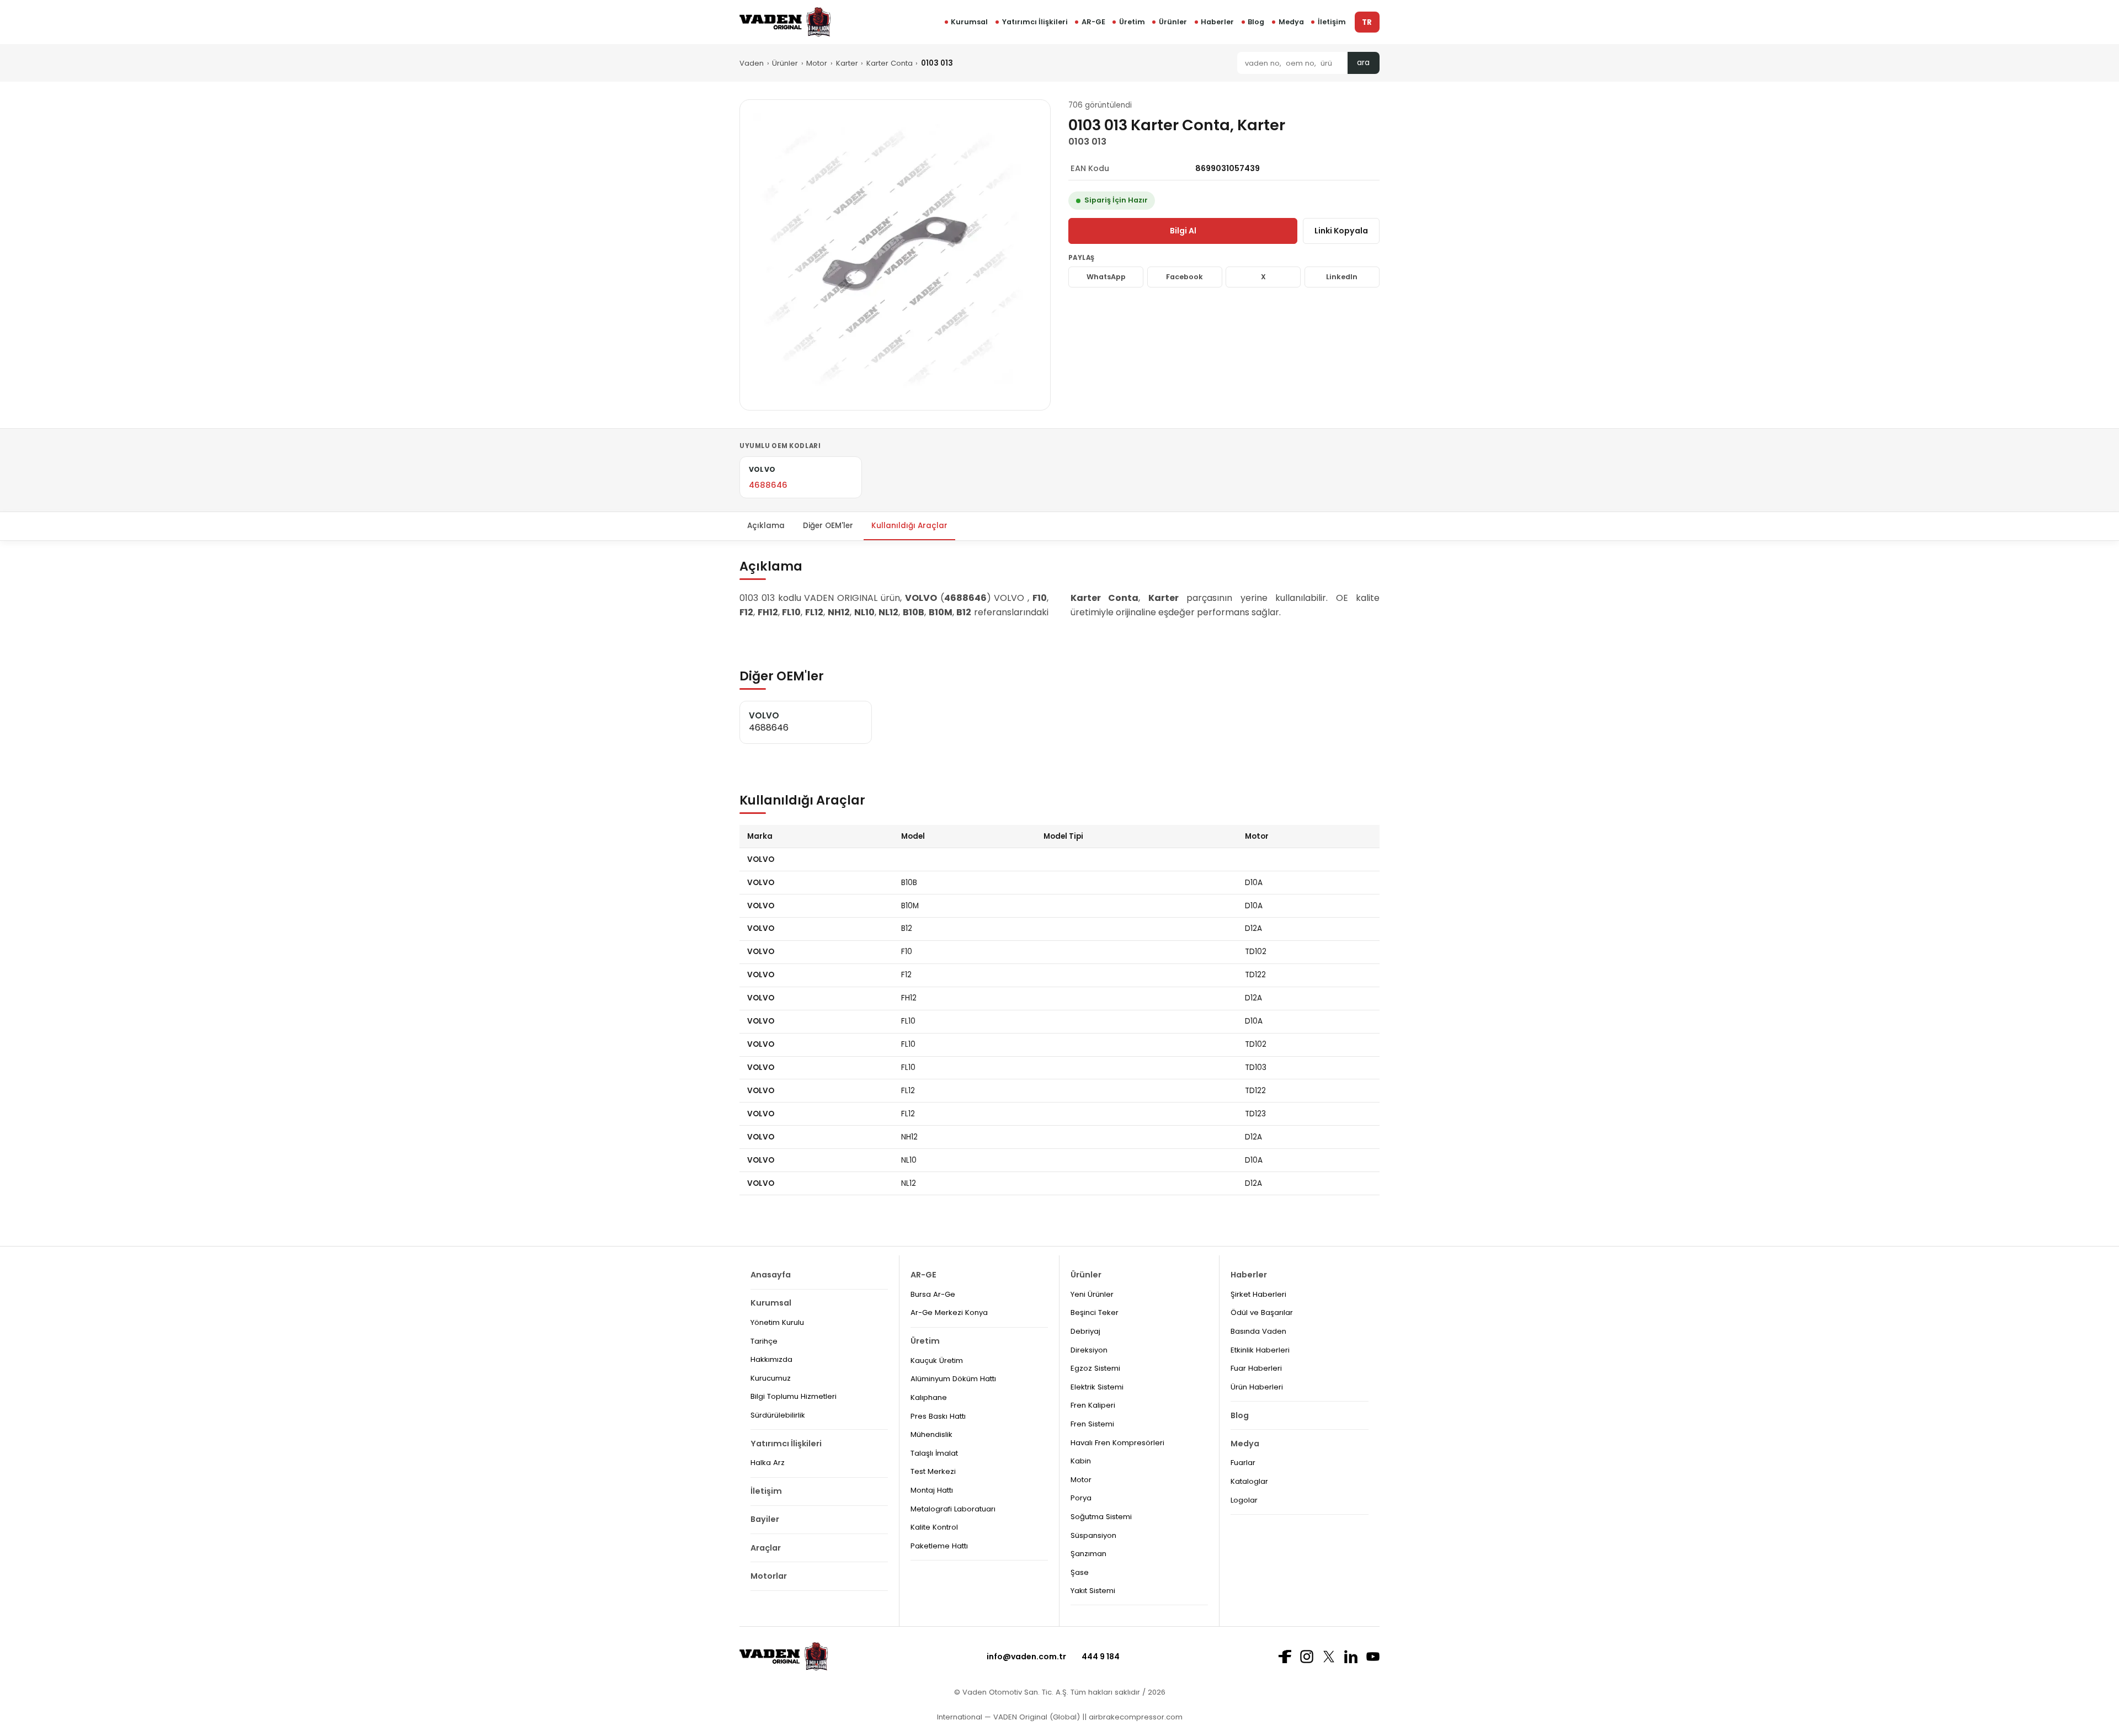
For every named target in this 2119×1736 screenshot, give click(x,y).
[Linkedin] (1351, 1657)
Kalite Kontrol (934, 1527)
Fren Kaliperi (1093, 1405)
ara (1363, 63)
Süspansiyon (1093, 1535)
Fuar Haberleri (1256, 1368)
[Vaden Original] (785, 22)
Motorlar (769, 1576)
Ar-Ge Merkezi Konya (949, 1312)
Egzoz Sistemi (1095, 1368)
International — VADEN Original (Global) (1008, 1717)
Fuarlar (1243, 1463)
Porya (1081, 1498)
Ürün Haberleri (1257, 1387)
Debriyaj (1085, 1331)
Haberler (1217, 22)
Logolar (1244, 1500)
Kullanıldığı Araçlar (909, 526)
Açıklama (766, 526)
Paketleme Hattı (939, 1546)
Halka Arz (768, 1463)
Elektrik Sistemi (1097, 1387)
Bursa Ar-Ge (933, 1294)
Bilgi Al (1183, 231)
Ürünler (1173, 22)
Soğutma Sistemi (1101, 1517)
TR (1367, 22)
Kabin (1081, 1461)
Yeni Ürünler (1092, 1294)
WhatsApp (1106, 277)
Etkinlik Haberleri (1260, 1350)
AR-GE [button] (1093, 22)
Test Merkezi (933, 1471)
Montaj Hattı (932, 1490)
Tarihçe (764, 1341)
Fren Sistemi (1092, 1424)
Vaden (752, 63)
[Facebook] (1285, 1657)
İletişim (1332, 22)
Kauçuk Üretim (937, 1360)
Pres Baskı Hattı (938, 1416)
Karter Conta (890, 63)
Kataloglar (1249, 1481)
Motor (817, 63)
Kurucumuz (771, 1378)
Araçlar (766, 1548)
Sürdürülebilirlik (778, 1415)
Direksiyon (1089, 1350)
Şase (1080, 1572)
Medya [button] (1291, 22)
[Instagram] (1307, 1657)
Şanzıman (1088, 1554)
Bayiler (765, 1519)
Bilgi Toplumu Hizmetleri (794, 1396)
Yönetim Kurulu (777, 1322)
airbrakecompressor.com (1135, 1717)
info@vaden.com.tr (1026, 1657)
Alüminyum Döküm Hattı (953, 1379)
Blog (1256, 22)
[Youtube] (1373, 1657)
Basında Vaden (1258, 1331)
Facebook (1184, 277)
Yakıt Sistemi (1093, 1591)
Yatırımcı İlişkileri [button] (1035, 22)
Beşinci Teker (1095, 1312)
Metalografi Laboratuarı (953, 1509)
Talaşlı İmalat (934, 1453)
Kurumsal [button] (969, 22)
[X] (1329, 1656)
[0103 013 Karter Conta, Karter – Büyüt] (895, 255)
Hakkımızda (771, 1359)
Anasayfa (771, 1275)
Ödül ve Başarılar (1262, 1312)
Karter (847, 63)
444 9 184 (1101, 1657)
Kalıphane (929, 1397)
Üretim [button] (1132, 22)
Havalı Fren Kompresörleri (1117, 1443)
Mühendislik (931, 1434)
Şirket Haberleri (1258, 1294)
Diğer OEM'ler (828, 526)
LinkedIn (1342, 277)
